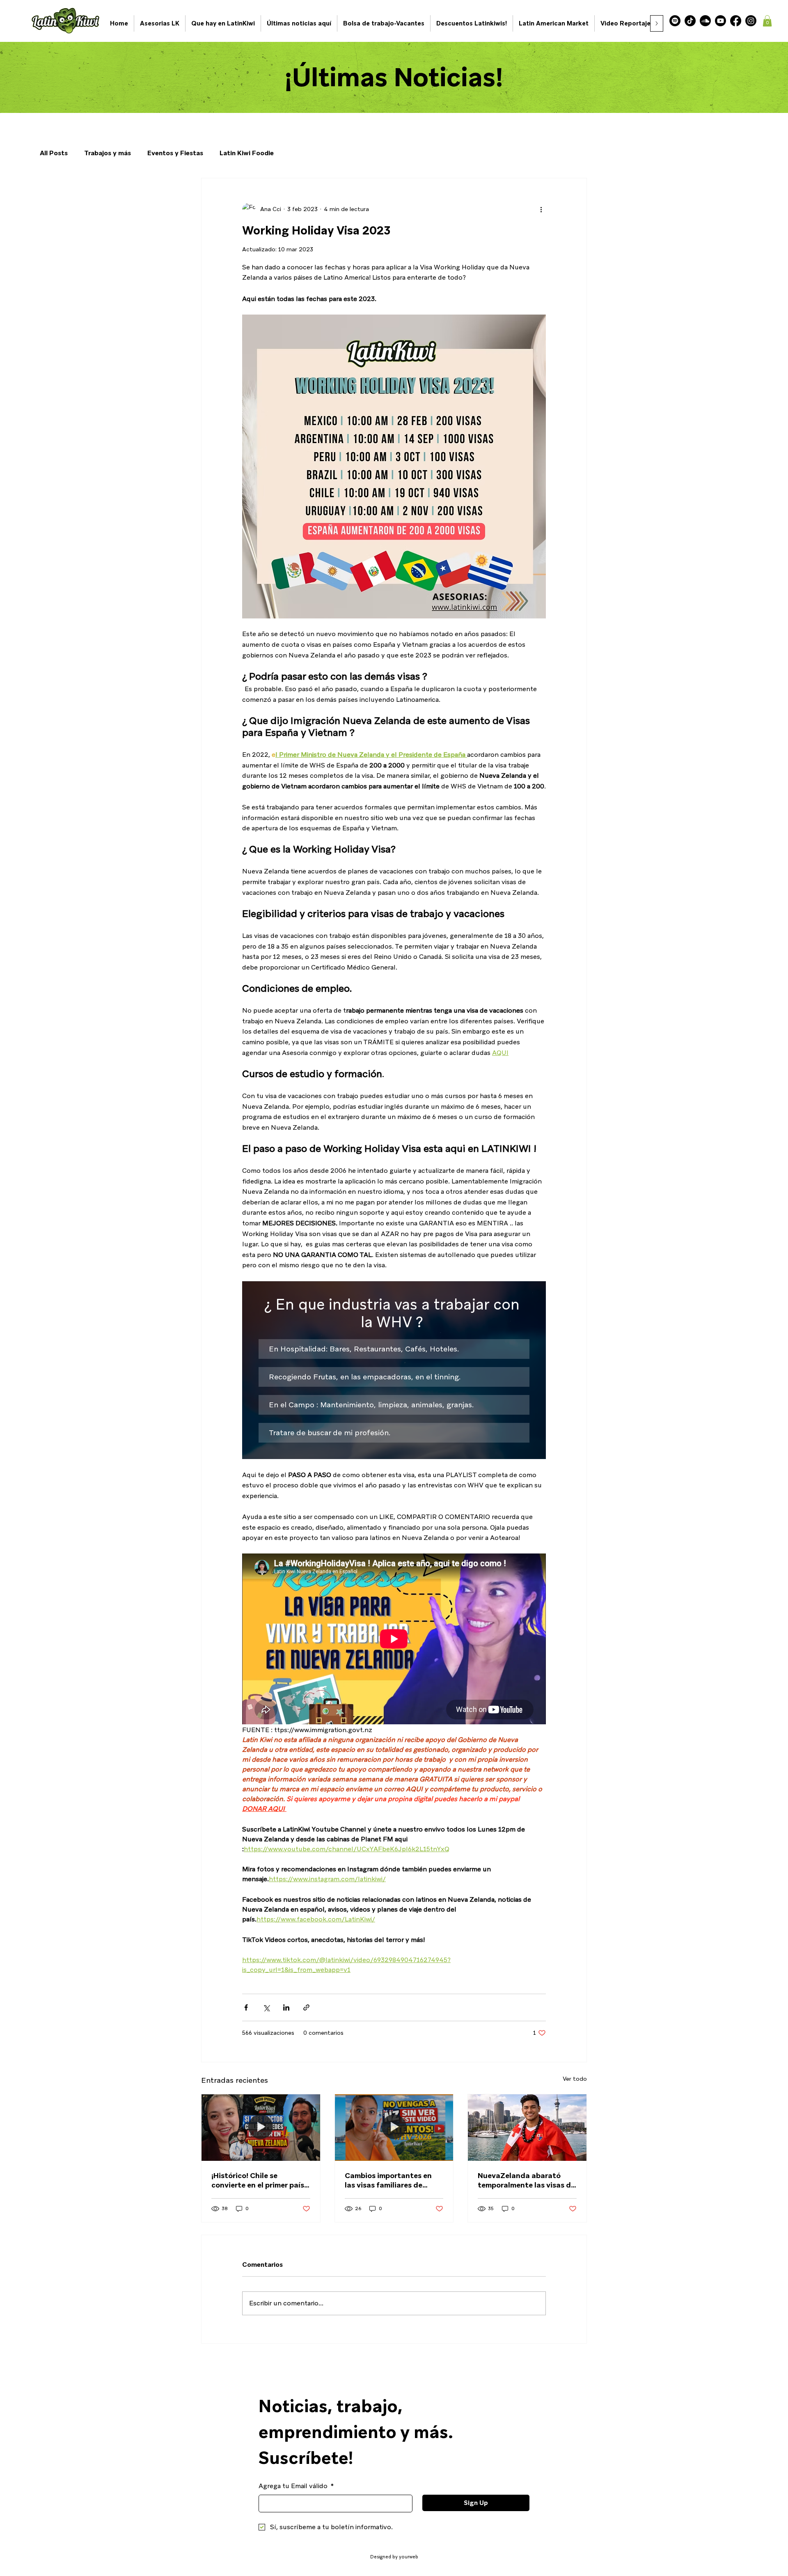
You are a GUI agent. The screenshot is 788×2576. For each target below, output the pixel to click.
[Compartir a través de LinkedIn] (286, 2007)
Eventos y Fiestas (175, 153)
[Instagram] (751, 21)
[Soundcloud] (705, 21)
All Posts (54, 153)
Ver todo (575, 2079)
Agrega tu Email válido (296, 2486)
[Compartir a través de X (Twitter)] (266, 2007)
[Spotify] (675, 21)
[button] (767, 21)
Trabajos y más (108, 153)
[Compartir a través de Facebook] (246, 2007)
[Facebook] (736, 21)
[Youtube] (720, 21)
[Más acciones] (541, 209)
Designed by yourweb (394, 2557)
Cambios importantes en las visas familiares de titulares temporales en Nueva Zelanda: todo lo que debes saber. (394, 2180)
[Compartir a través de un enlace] (306, 2007)
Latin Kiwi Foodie (247, 153)
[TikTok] (690, 21)
